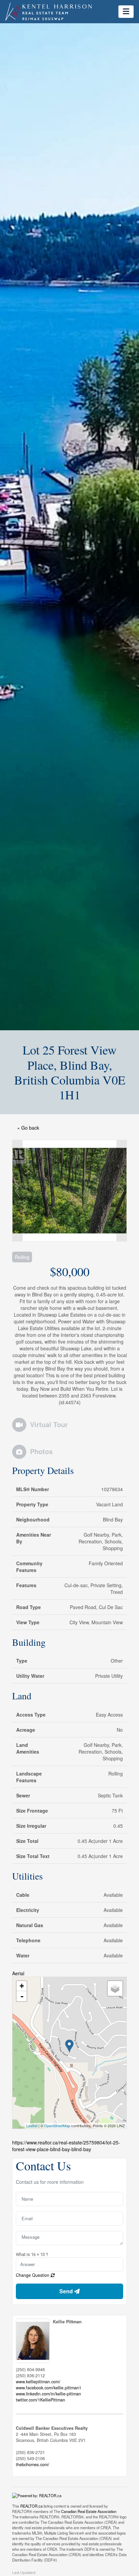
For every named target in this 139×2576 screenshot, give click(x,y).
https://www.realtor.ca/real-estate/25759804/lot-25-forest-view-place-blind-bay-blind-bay (66, 2146)
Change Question (33, 2275)
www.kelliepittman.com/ (38, 2382)
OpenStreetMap (57, 2126)
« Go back (28, 1128)
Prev (18, 1191)
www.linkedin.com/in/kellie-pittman (48, 2394)
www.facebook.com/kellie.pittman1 (49, 2388)
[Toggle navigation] (126, 11)
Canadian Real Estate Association (89, 2511)
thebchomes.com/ (33, 2464)
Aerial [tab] (18, 1973)
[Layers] (115, 1988)
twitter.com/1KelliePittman (40, 2400)
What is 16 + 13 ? (32, 2254)
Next (121, 1191)
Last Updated (24, 2573)
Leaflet (32, 2126)
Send (67, 2291)
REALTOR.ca (31, 2506)
